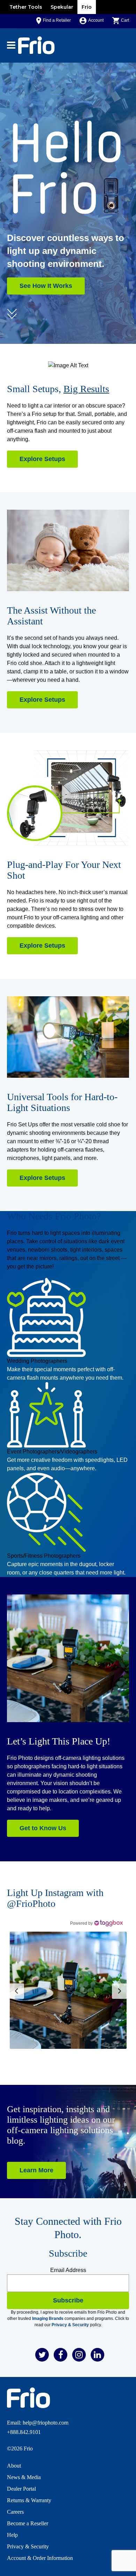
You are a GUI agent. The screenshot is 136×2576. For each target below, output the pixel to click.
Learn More (36, 2170)
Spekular (62, 7)
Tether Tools (26, 7)
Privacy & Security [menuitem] (28, 2546)
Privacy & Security (70, 2325)
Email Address (68, 2270)
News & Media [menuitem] (24, 2477)
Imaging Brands (48, 2319)
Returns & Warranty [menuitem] (29, 2500)
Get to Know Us (43, 1828)
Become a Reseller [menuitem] (28, 2523)
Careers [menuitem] (15, 2512)
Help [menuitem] (12, 2535)
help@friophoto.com (46, 2423)
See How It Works (46, 286)
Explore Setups (42, 459)
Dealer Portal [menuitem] (21, 2489)
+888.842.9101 (24, 2432)
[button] (68, 1990)
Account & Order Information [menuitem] (40, 2558)
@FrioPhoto (31, 1903)
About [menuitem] (14, 2466)
